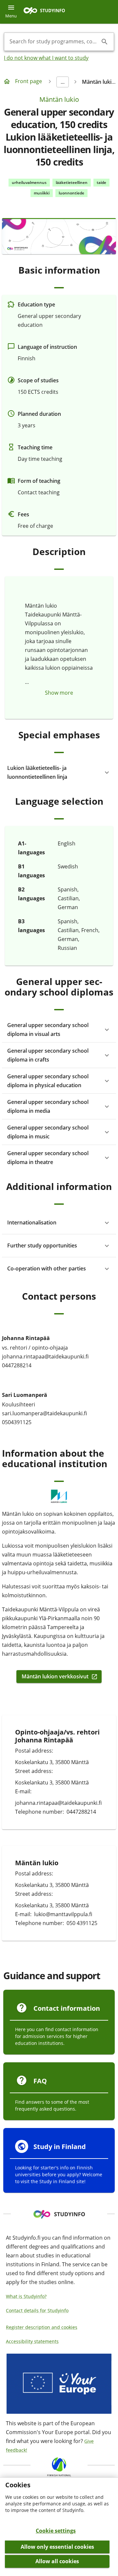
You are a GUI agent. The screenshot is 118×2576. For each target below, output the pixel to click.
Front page (29, 81)
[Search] (105, 42)
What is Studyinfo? (26, 2296)
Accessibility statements (32, 2341)
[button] (59, 773)
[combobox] (54, 42)
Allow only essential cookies (57, 2547)
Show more (59, 693)
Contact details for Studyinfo (37, 2310)
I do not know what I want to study (46, 58)
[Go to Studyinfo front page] (48, 12)
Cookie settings (56, 2531)
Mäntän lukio (59, 99)
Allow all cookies (57, 2561)
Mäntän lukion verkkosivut (55, 1677)
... (63, 82)
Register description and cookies (42, 2327)
